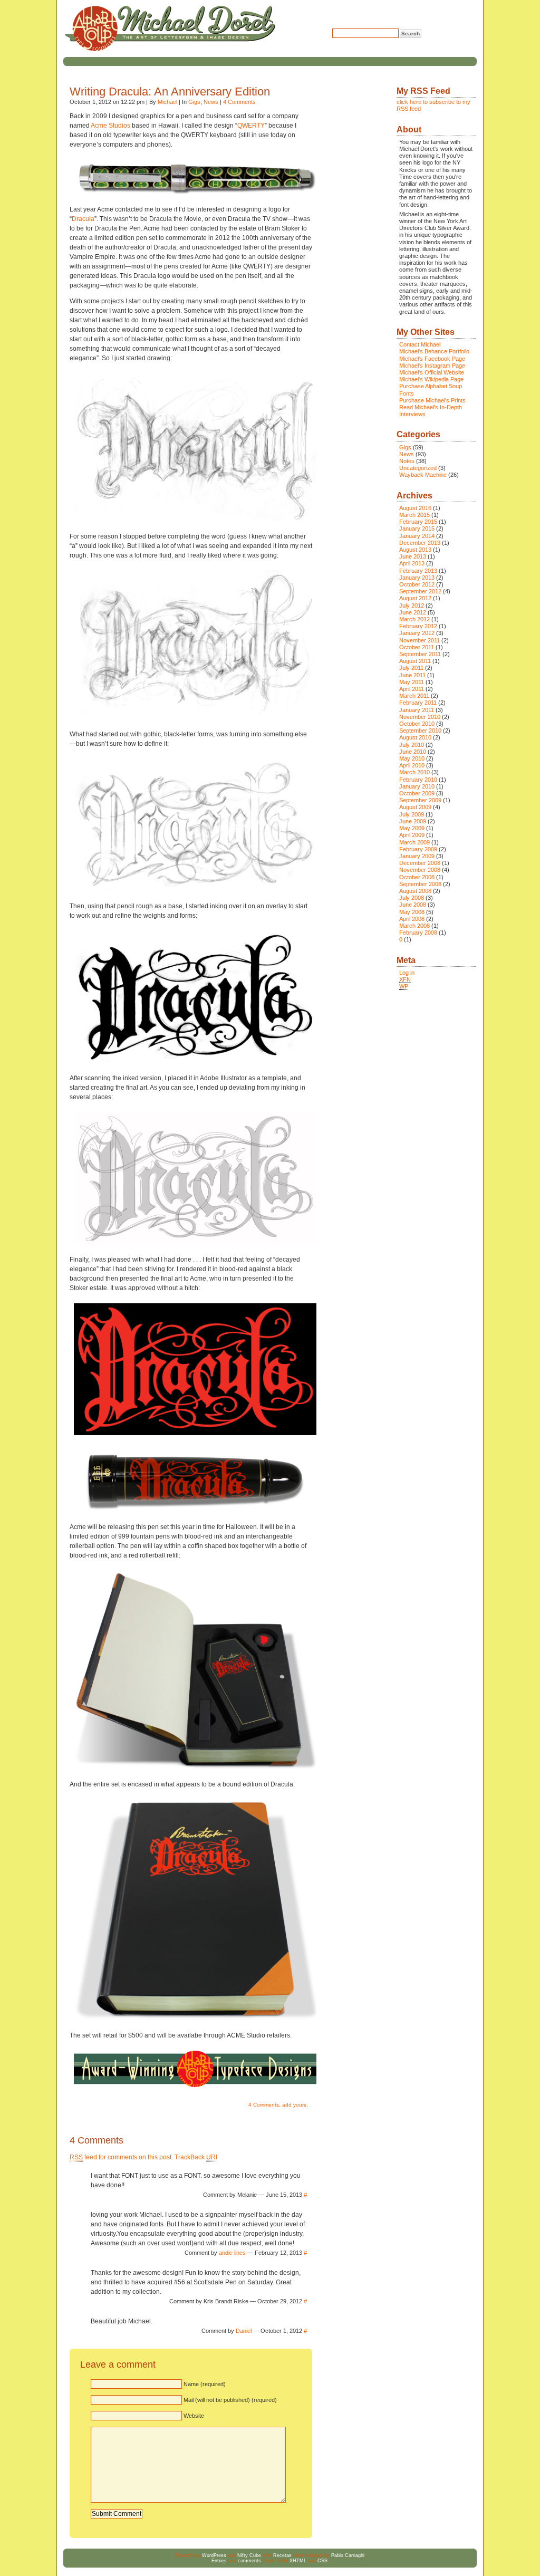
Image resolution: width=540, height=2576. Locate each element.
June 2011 (412, 675)
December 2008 (420, 863)
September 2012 (420, 591)
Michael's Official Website (432, 372)
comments (249, 2561)
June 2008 (413, 905)
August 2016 (415, 508)
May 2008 (412, 912)
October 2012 (417, 584)
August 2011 (415, 661)
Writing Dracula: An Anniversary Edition (170, 92)
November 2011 (420, 640)
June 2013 (413, 556)
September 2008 (420, 884)
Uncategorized (418, 468)
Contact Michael (420, 344)
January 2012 (417, 633)
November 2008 (420, 870)
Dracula (83, 219)
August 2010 (415, 737)
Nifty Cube (249, 2555)
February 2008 (418, 933)
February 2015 (418, 522)
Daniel (244, 2331)
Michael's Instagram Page (432, 366)
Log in (407, 973)
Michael (167, 102)
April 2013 (412, 563)
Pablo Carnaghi (348, 2555)
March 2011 (414, 696)
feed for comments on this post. (121, 2157)
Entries (219, 2561)
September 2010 (420, 730)
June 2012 (413, 612)
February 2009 (418, 849)
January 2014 (417, 536)
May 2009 (412, 828)
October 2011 (417, 647)
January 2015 (417, 528)
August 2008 (415, 891)
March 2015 (414, 515)
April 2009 (412, 835)
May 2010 (412, 758)
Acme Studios (110, 126)
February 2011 (418, 703)
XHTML (298, 2561)
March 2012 (414, 619)
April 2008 (412, 919)
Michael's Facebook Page (432, 359)
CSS (322, 2561)
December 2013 (420, 543)
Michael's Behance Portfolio (434, 351)
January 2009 (417, 856)
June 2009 (413, 821)
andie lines (232, 2253)
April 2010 (412, 765)
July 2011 (411, 668)
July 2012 (412, 605)
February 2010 (418, 780)
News (211, 102)
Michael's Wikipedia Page (431, 379)
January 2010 (417, 786)
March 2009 (414, 842)
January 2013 (417, 578)
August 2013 (415, 550)
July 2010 (412, 745)
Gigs (194, 102)
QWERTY (251, 126)
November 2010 (420, 717)
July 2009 (412, 814)
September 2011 (420, 654)
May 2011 (412, 682)
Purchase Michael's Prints (432, 400)
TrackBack (196, 2157)
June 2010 (413, 752)
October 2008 (417, 877)
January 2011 (417, 710)
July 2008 (412, 898)
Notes (407, 461)
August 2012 (415, 598)
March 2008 (414, 926)
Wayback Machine (423, 475)
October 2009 (417, 793)
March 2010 (414, 772)
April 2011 (412, 689)
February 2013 (418, 571)
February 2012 (418, 626)
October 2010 (417, 724)
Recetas (282, 2555)
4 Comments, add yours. (278, 2105)
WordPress (214, 2555)
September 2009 (420, 800)
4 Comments (239, 102)
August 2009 (415, 807)
